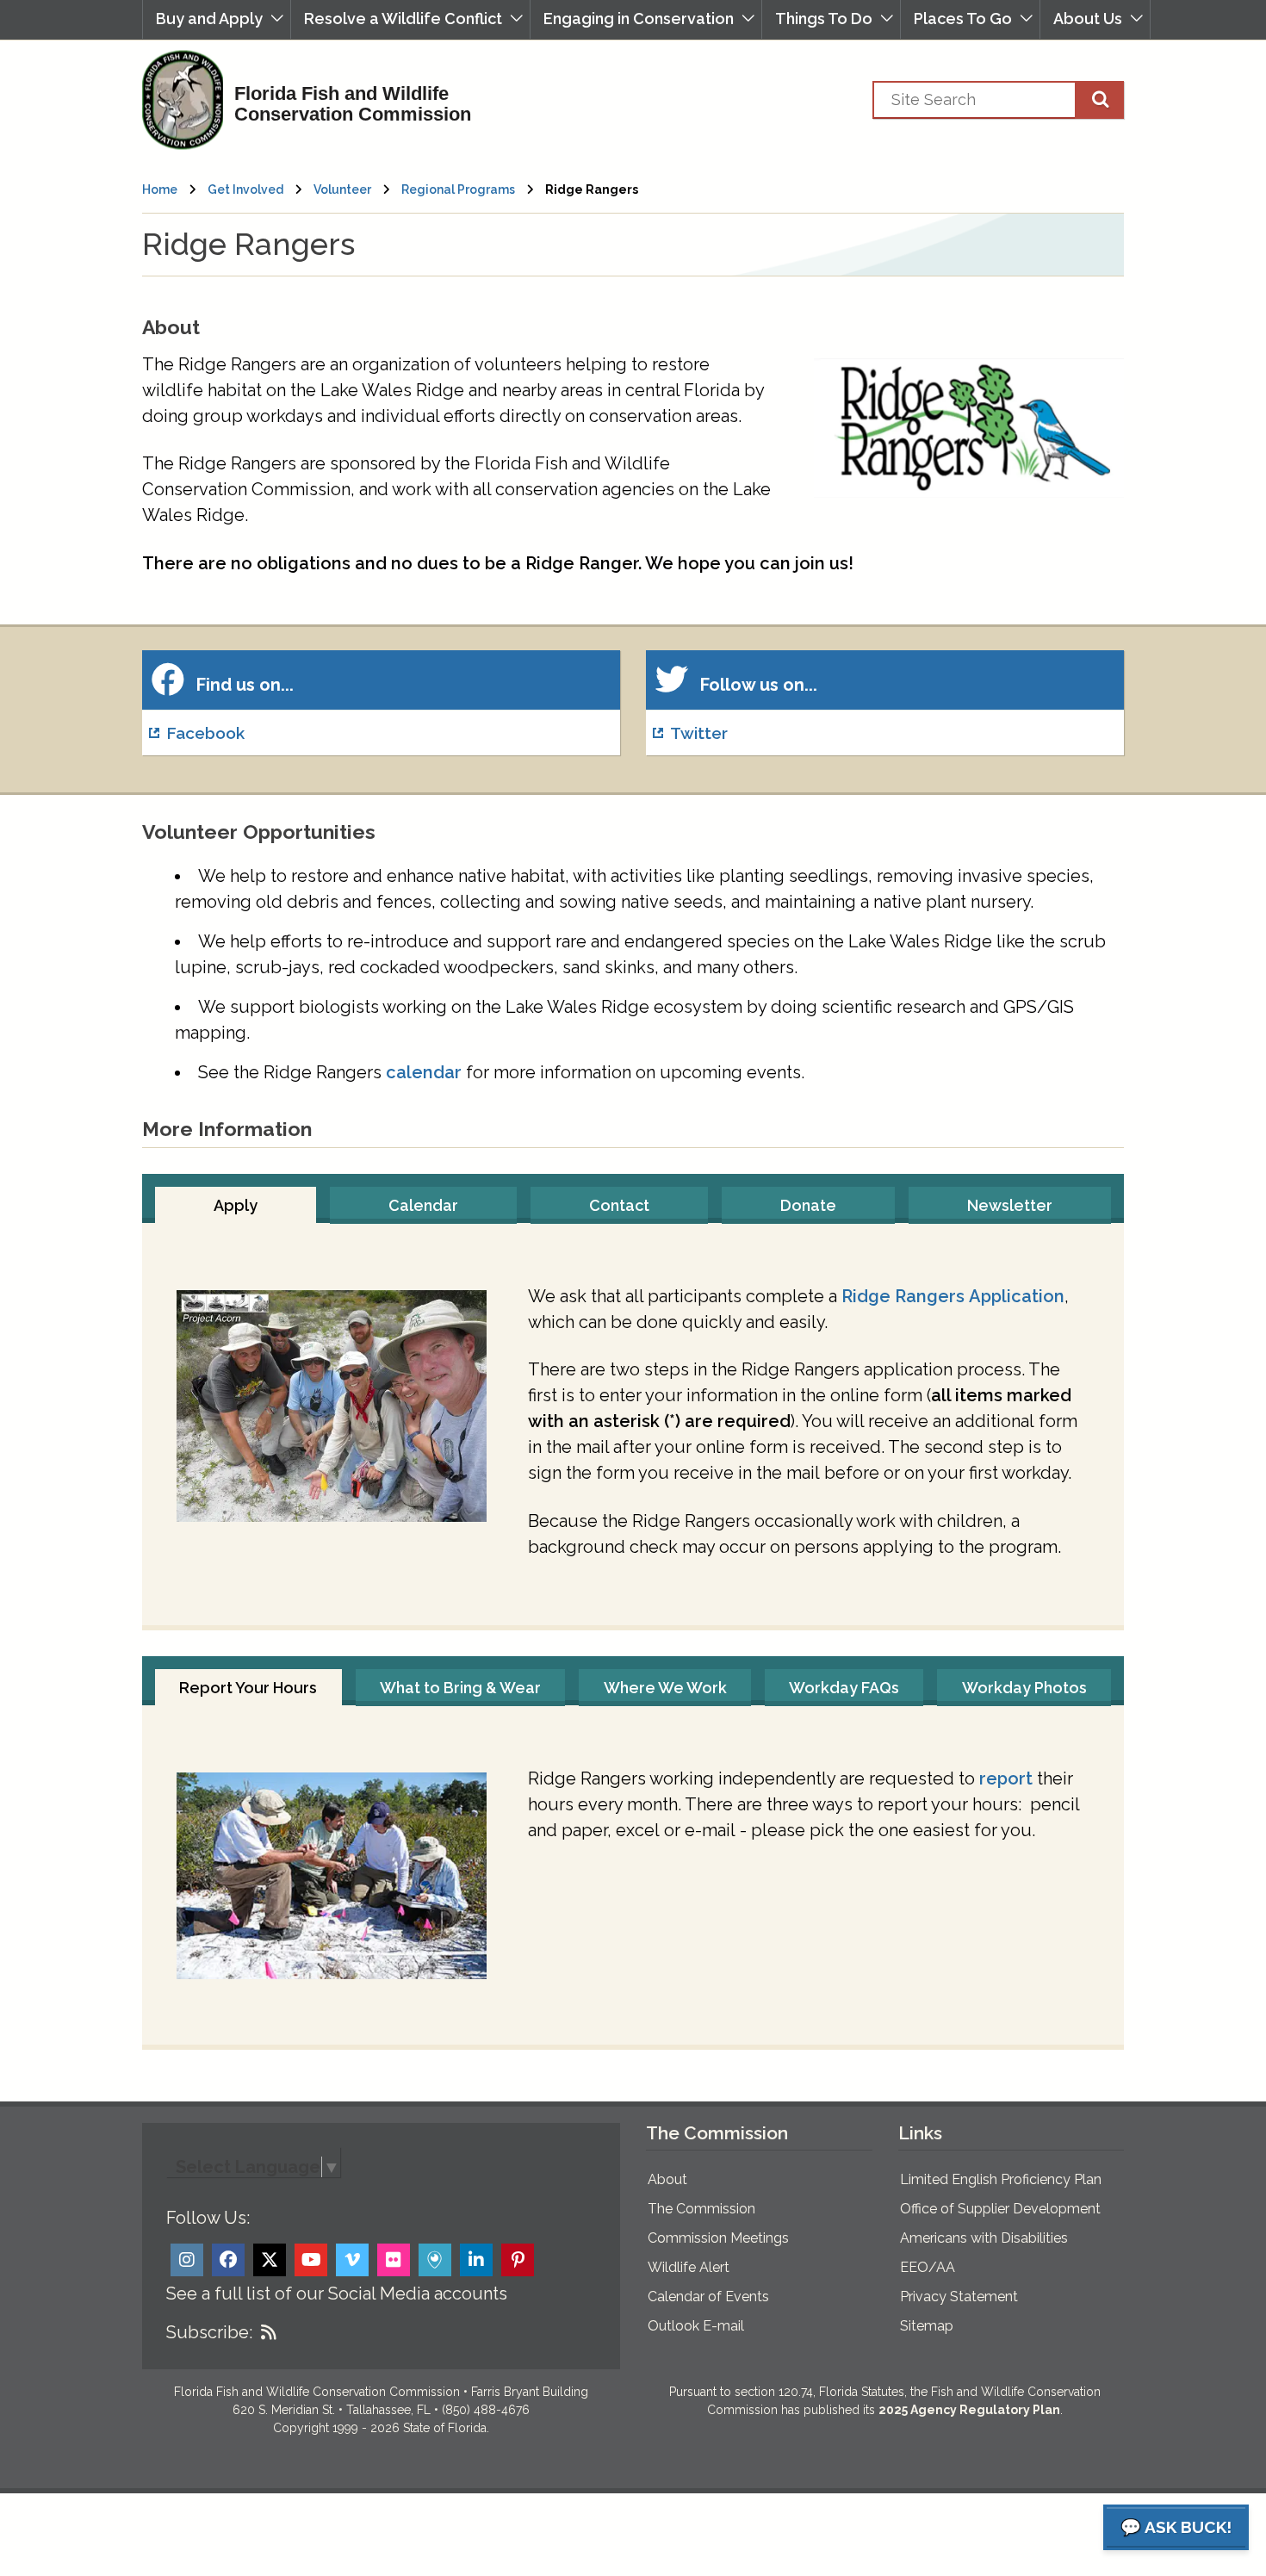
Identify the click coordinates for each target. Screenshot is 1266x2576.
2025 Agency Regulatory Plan (969, 2410)
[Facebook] (228, 2260)
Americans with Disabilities (984, 2238)
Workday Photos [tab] (1024, 1688)
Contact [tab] (619, 1205)
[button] (217, 19)
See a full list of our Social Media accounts (337, 2294)
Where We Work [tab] (665, 1688)
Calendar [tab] (423, 1205)
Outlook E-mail (696, 2326)
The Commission (701, 2209)
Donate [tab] (808, 1205)
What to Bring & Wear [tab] (460, 1688)
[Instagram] (187, 2260)
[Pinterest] (518, 2260)
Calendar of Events (708, 2297)
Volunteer (342, 189)
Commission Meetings (718, 2238)
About (667, 2179)
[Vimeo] (352, 2260)
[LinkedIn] (476, 2260)
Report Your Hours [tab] (248, 1688)
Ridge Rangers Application (953, 1296)
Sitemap (927, 2326)
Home (160, 189)
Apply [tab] (236, 1205)
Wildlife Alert (689, 2267)
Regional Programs (458, 189)
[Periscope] (435, 2260)
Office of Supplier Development (1000, 2209)
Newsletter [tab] (1010, 1205)
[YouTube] (311, 2260)
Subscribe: (209, 2332)
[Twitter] (270, 2260)
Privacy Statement (959, 2297)
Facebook (205, 733)
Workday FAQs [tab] (844, 1688)
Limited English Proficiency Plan (1001, 2179)
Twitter (699, 733)
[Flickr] (394, 2260)
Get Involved (245, 189)
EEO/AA (928, 2267)
